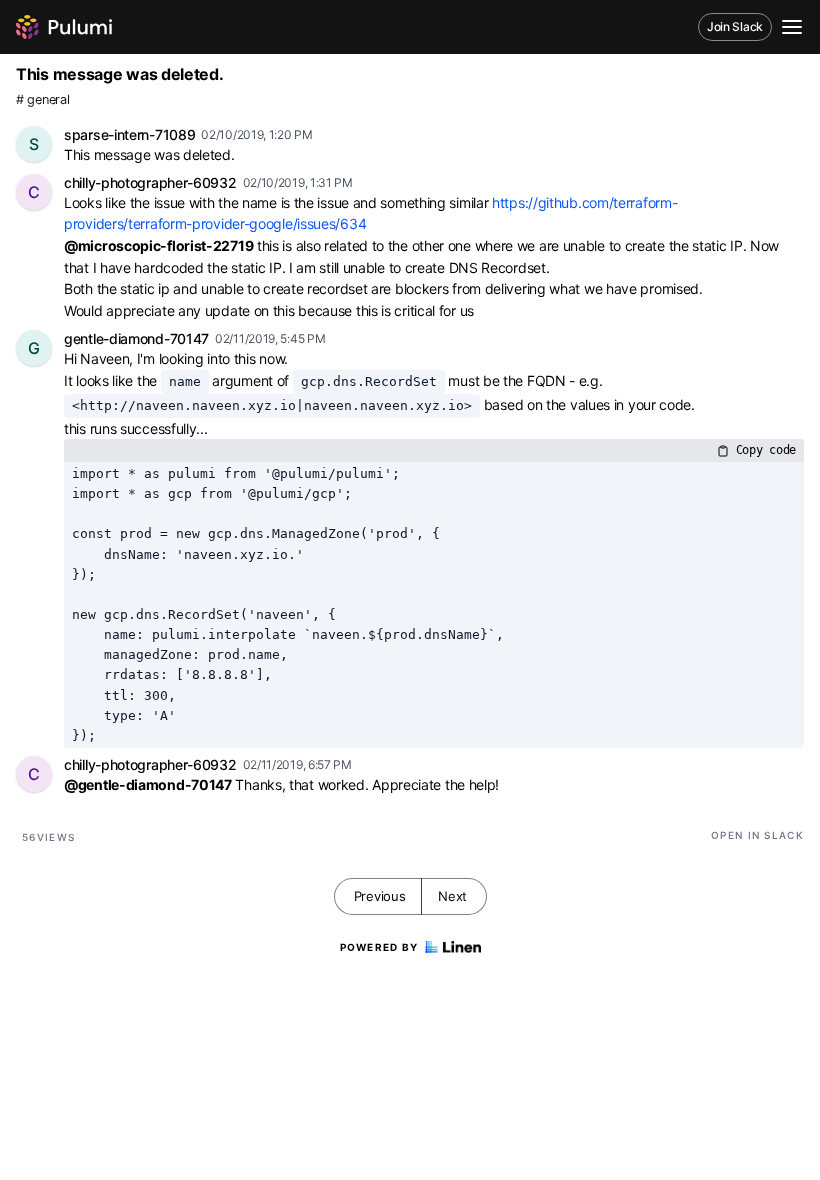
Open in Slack (757, 835)
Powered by (379, 947)
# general (42, 99)
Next (452, 896)
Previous (380, 896)
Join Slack (735, 26)
